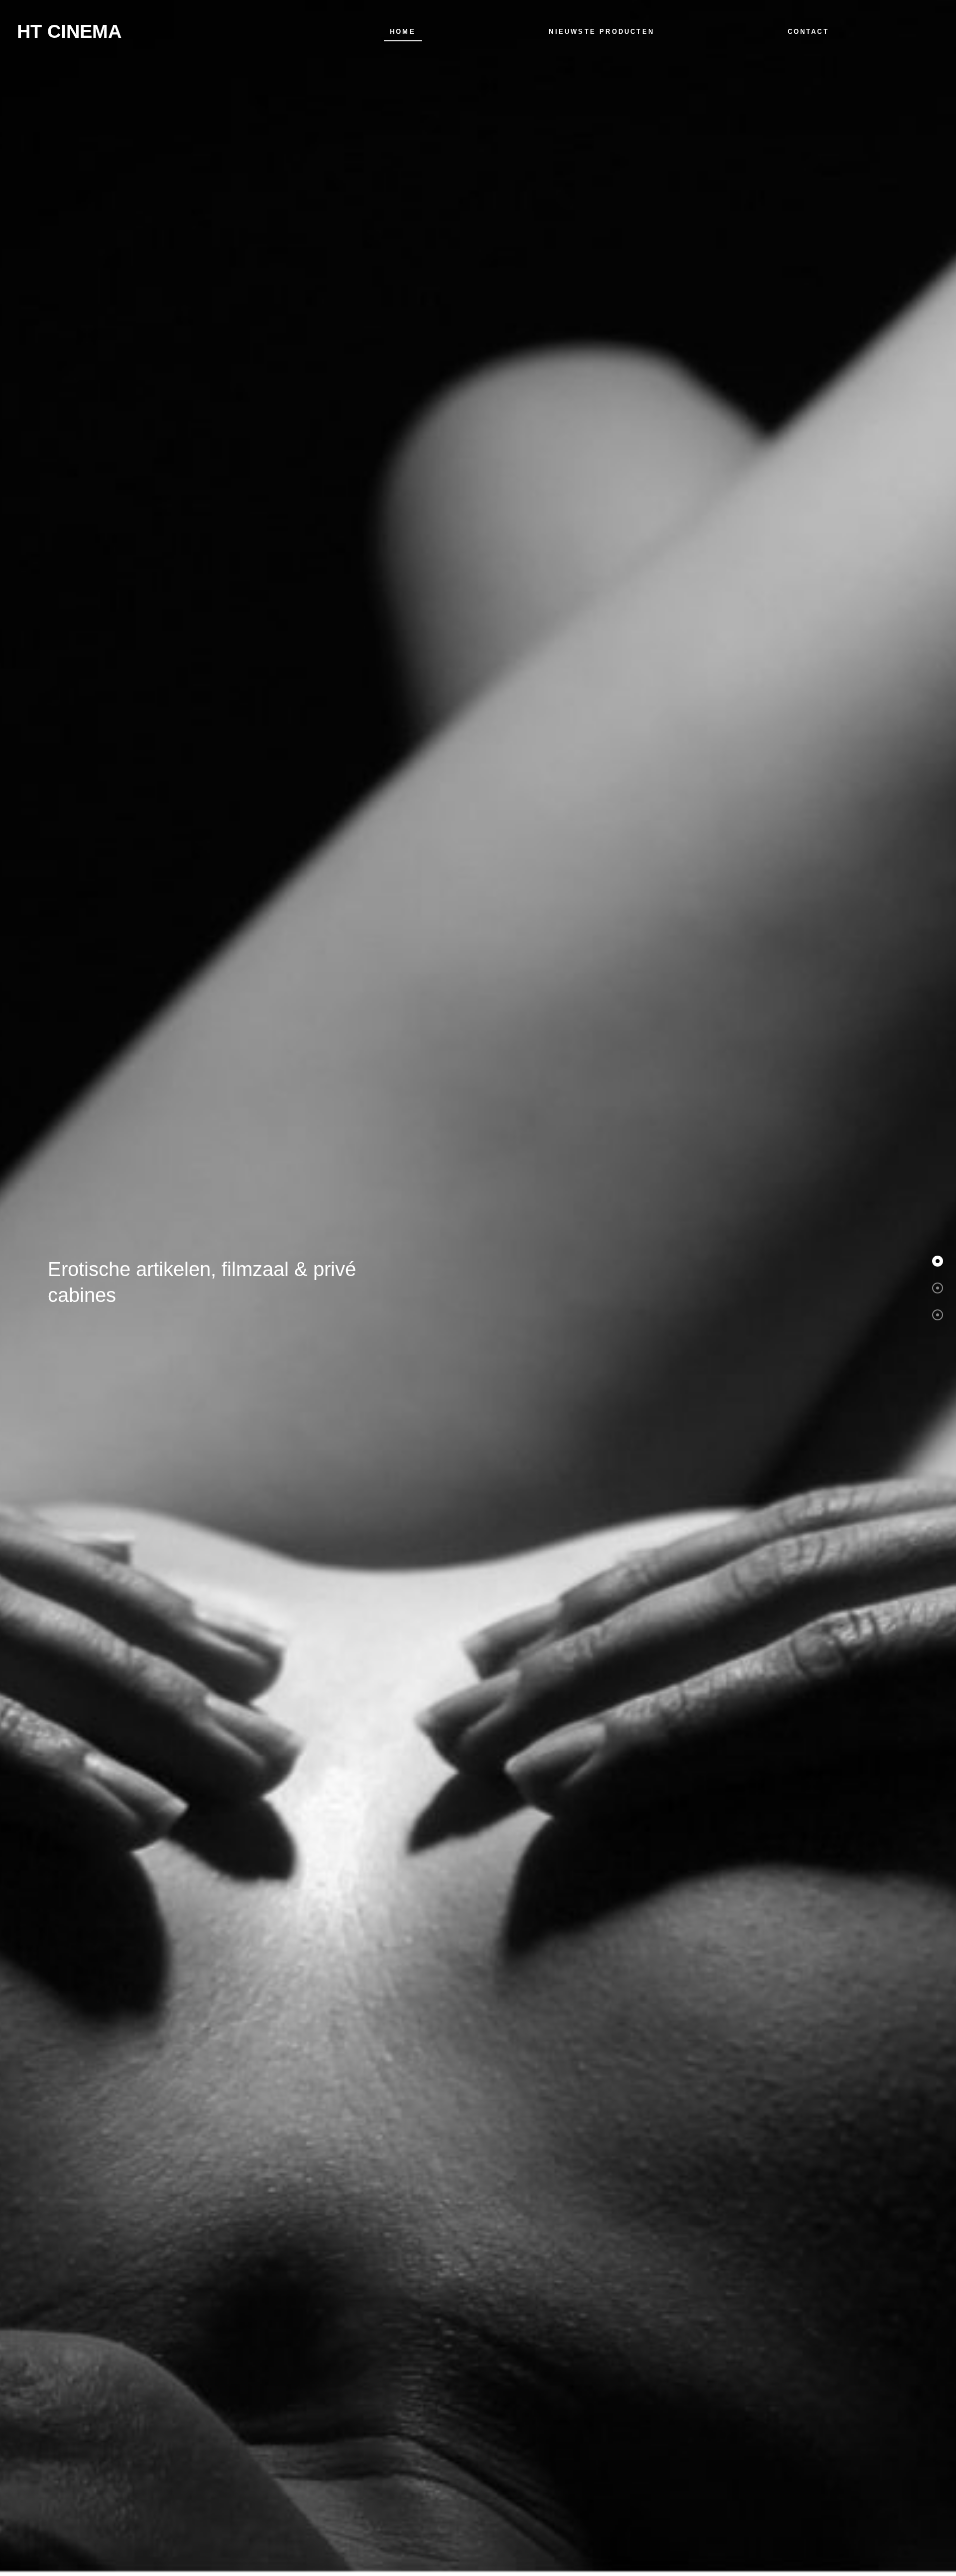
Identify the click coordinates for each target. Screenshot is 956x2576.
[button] (938, 1261)
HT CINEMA (69, 31)
